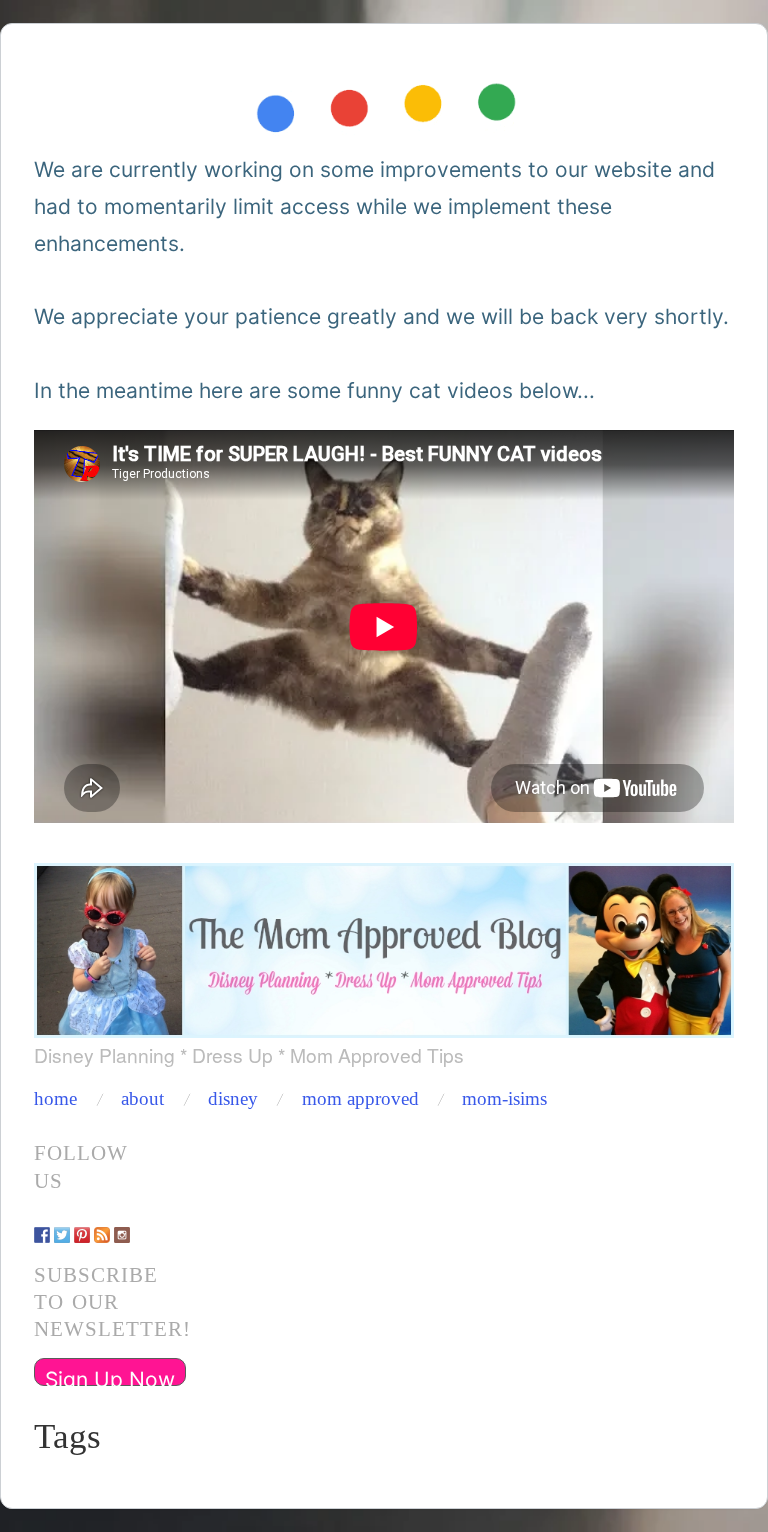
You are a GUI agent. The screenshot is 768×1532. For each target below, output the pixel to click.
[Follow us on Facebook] (42, 1225)
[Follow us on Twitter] (62, 1225)
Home (55, 1099)
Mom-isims (504, 1099)
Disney (233, 1099)
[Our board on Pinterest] (82, 1225)
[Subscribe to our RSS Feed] (102, 1225)
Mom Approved (360, 1099)
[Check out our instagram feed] (122, 1225)
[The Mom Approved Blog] (384, 944)
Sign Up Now (110, 1376)
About (142, 1099)
